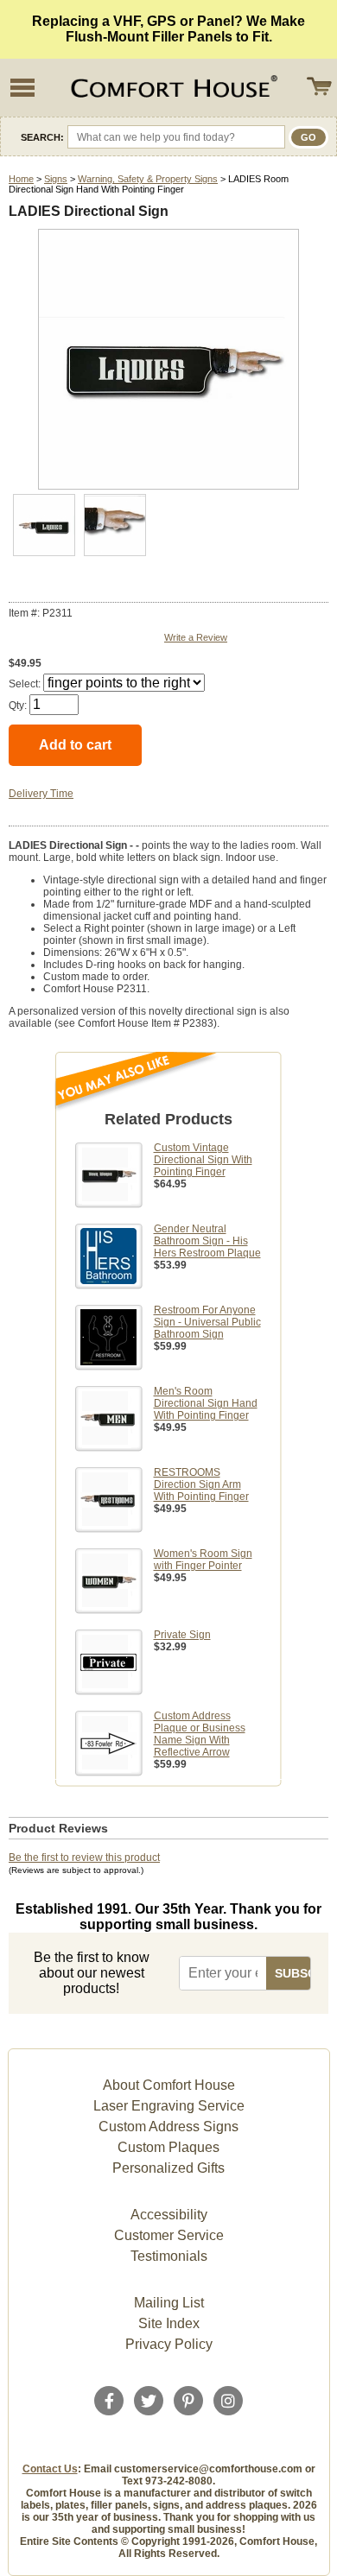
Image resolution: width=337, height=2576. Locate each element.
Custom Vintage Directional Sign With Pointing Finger (203, 1160)
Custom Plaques (168, 2147)
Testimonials (169, 2256)
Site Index (169, 2323)
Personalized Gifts (168, 2168)
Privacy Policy (169, 2344)
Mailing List (169, 2303)
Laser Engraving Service (169, 2106)
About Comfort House (169, 2085)
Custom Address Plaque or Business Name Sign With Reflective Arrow (200, 1734)
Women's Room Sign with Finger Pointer (203, 1560)
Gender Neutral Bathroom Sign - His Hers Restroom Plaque (207, 1241)
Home (21, 179)
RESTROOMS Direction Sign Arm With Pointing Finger (201, 1484)
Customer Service (169, 2235)
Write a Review (196, 637)
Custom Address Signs (168, 2127)
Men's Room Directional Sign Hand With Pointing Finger (206, 1403)
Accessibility (169, 2215)
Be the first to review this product (84, 1858)
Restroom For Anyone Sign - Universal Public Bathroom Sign (207, 1322)
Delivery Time (41, 794)
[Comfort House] (172, 88)
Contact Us (50, 2469)
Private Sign (182, 1635)
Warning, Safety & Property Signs (148, 179)
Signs (56, 179)
